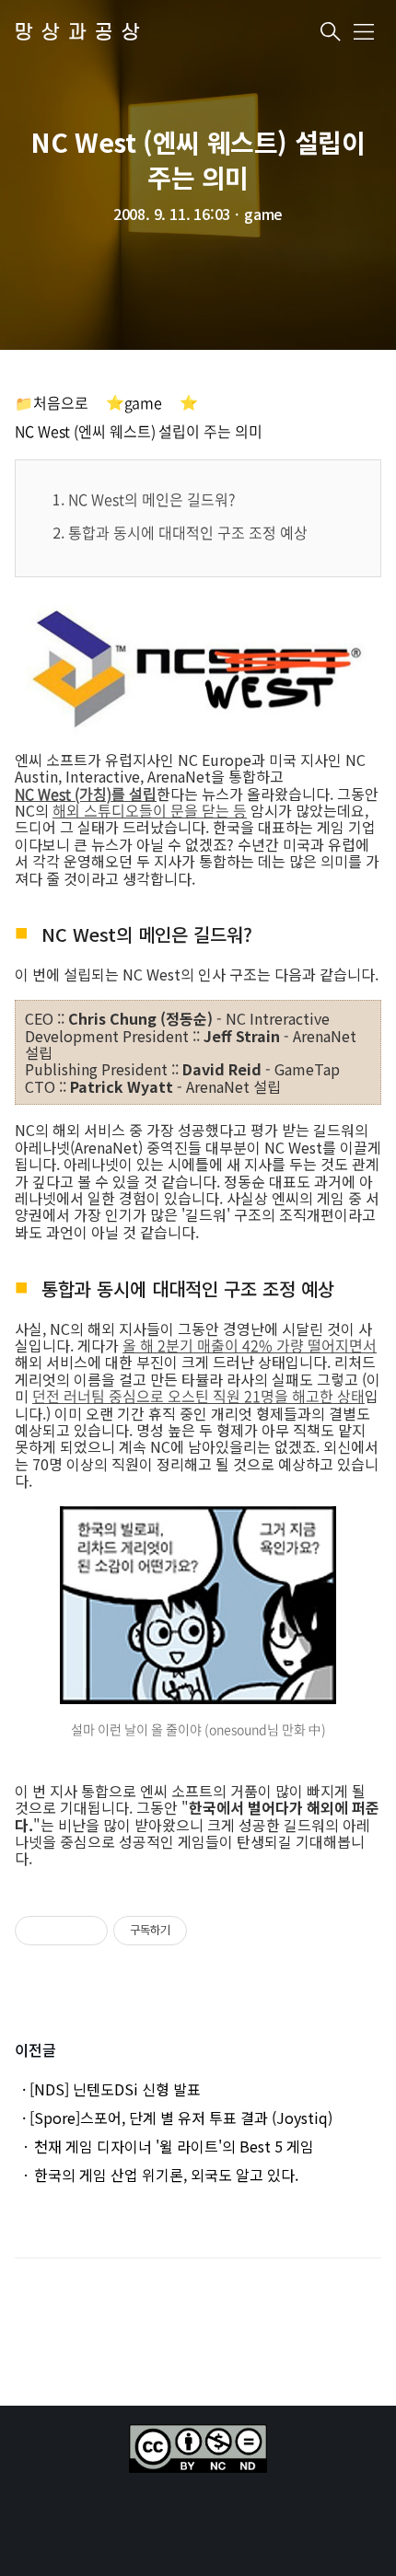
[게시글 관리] (87, 1931)
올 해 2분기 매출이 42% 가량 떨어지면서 (250, 1345)
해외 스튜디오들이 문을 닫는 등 (150, 810)
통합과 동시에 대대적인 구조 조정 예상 (188, 532)
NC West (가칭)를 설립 (86, 794)
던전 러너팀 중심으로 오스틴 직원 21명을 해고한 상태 (198, 1396)
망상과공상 (82, 33)
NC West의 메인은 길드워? (151, 499)
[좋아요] (38, 1931)
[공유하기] (64, 1931)
